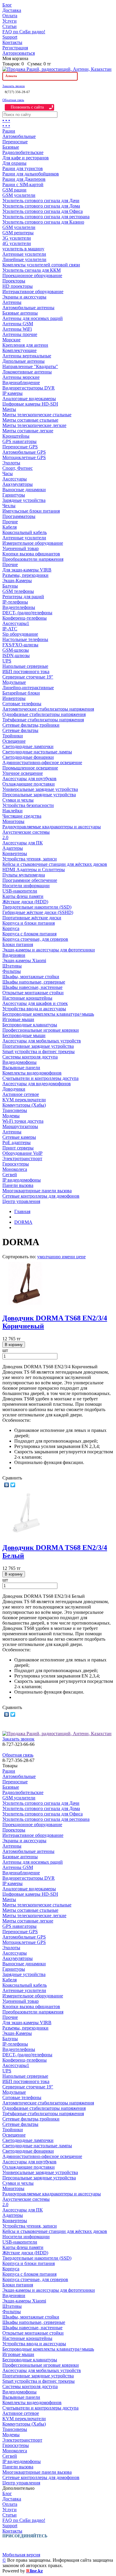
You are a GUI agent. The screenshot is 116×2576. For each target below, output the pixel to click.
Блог (7, 5)
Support (10, 37)
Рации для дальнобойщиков (31, 174)
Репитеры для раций (23, 597)
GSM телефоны (18, 591)
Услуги (10, 21)
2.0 (5, 837)
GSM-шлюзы (16, 650)
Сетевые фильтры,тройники (31, 725)
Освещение (14, 741)
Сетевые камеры (19, 1137)
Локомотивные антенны (27, 372)
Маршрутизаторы (20, 1126)
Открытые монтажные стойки (33, 993)
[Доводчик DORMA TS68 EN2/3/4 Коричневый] (26, 1305)
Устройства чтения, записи (30, 859)
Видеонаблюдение (21, 383)
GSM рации (14, 190)
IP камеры (12, 393)
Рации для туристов (23, 168)
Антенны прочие (20, 334)
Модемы (11, 1116)
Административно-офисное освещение (42, 762)
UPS (7, 661)
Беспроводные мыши (24, 1035)
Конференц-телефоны (25, 618)
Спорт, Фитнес (18, 468)
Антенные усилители (24, 254)
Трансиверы (15, 1110)
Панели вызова (18, 1185)
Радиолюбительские (23, 152)
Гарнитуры (14, 495)
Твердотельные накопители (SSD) (37, 907)
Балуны (10, 586)
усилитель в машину (23, 249)
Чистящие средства (22, 816)
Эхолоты (11, 463)
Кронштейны (16, 436)
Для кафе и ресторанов (26, 158)
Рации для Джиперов (24, 179)
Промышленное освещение (30, 768)
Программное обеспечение (30, 880)
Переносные (15, 142)
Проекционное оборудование (32, 275)
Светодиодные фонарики (28, 757)
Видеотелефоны (19, 607)
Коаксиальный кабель (25, 532)
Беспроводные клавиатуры (30, 1025)
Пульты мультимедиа (24, 875)
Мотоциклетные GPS (24, 457)
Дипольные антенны (23, 361)
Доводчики (14, 1089)
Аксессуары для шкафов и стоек (35, 1003)
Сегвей (10, 1175)
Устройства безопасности (28, 805)
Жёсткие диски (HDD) (25, 902)
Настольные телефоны (25, 639)
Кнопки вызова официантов (31, 554)
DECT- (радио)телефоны (27, 613)
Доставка (12, 10)
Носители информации (26, 886)
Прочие (10, 522)
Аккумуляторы (18, 484)
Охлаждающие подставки (29, 784)
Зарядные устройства (24, 500)
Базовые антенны (20, 313)
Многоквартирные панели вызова (37, 1191)
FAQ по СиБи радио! (24, 32)
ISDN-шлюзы (16, 655)
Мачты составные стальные (30, 420)
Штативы (12, 966)
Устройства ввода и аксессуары (34, 1009)
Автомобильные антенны (28, 308)
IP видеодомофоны (22, 1180)
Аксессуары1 (16, 623)
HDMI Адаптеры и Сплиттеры (34, 870)
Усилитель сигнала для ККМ (32, 270)
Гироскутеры (16, 1164)
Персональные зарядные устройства (39, 795)
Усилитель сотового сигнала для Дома (41, 206)
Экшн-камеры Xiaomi (24, 960)
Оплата (10, 16)
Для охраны (14, 163)
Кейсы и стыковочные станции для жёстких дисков (55, 864)
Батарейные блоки (21, 693)
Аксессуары (15, 479)
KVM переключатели (24, 1100)
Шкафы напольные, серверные (34, 982)
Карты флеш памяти (23, 896)
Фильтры (12, 971)
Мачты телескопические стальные (37, 415)
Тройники (13, 736)
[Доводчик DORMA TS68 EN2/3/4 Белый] (26, 1535)
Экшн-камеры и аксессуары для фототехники (49, 950)
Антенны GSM (18, 324)
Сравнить (12, 1478)
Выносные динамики (24, 490)
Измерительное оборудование (33, 543)
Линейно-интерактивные (28, 688)
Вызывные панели (21, 1068)
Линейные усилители (24, 259)
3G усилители (17, 238)
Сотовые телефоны (22, 704)
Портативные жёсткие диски (32, 918)
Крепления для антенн (25, 345)
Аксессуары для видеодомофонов (37, 1084)
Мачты (9, 409)
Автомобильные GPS (24, 452)
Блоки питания (18, 944)
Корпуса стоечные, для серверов (35, 939)
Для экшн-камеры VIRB (27, 570)
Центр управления (21, 1201)
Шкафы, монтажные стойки (31, 977)
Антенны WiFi (17, 329)
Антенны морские (21, 377)
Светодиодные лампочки (28, 746)
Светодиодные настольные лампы (37, 752)
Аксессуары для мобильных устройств (42, 1041)
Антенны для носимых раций (33, 318)
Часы (8, 473)
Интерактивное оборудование (33, 292)
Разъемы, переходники (25, 575)
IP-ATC (10, 629)
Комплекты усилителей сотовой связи (41, 265)
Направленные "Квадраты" (30, 366)
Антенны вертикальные (27, 356)
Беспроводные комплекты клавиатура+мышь (48, 1014)
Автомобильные (19, 136)
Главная (22, 1211)
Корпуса (11, 928)
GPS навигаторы (19, 441)
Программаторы (19, 516)
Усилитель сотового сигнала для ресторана (46, 217)
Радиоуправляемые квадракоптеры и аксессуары (52, 827)
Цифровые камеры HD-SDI (30, 404)
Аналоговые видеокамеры (29, 399)
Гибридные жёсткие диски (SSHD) (38, 912)
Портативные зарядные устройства (38, 1046)
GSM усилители (19, 195)
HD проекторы (18, 286)
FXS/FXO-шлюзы (20, 645)
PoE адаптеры (17, 1142)
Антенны (12, 302)
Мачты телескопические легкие (34, 425)
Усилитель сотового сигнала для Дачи (41, 201)
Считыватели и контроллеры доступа (40, 1078)
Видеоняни (14, 955)
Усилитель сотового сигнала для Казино (43, 222)
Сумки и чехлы (18, 800)
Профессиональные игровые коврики (41, 1030)
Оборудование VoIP (22, 1153)
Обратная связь (13, 100)
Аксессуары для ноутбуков (29, 779)
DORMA (23, 1222)
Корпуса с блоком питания (29, 934)
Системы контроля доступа (30, 1057)
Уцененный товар (21, 548)
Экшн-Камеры (17, 581)
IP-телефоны (15, 602)
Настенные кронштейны (27, 998)
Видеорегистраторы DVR (29, 388)
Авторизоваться (19, 53)
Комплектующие (19, 350)
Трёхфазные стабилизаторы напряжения (43, 720)
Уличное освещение (23, 773)
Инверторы (14, 698)
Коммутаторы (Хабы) (24, 1105)
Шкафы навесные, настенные (32, 987)
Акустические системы (26, 832)
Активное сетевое (21, 1094)
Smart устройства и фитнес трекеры (39, 1051)
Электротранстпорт (22, 1159)
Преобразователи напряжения (33, 559)
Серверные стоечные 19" (28, 677)
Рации (9, 131)
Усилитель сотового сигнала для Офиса (43, 211)
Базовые (11, 147)
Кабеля (10, 527)
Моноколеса (15, 1169)
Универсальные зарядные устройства (40, 789)
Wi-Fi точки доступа (23, 1121)
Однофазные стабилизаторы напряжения (44, 714)
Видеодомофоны (19, 1062)
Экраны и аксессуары (24, 297)
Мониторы (13, 821)
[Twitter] (13, 1485)
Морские (11, 340)
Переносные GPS (20, 447)
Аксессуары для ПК (23, 843)
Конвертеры (15, 853)
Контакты (12, 42)
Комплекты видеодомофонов (32, 1073)
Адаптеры (13, 848)
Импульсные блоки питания (31, 511)
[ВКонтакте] (7, 1485)
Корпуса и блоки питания (29, 923)
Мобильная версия (21, 2555)
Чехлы (9, 506)
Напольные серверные (25, 666)
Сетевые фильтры (20, 730)
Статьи (10, 26)
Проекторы (14, 281)
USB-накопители (20, 891)
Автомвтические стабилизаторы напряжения (48, 709)
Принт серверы (18, 1148)
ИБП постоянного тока (26, 672)
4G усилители (17, 243)
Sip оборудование (20, 634)
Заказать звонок (14, 86)
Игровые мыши (18, 1019)
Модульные (14, 682)
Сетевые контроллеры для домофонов (41, 1196)
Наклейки (12, 811)
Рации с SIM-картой (23, 184)
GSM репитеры (18, 233)
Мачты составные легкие (28, 431)
